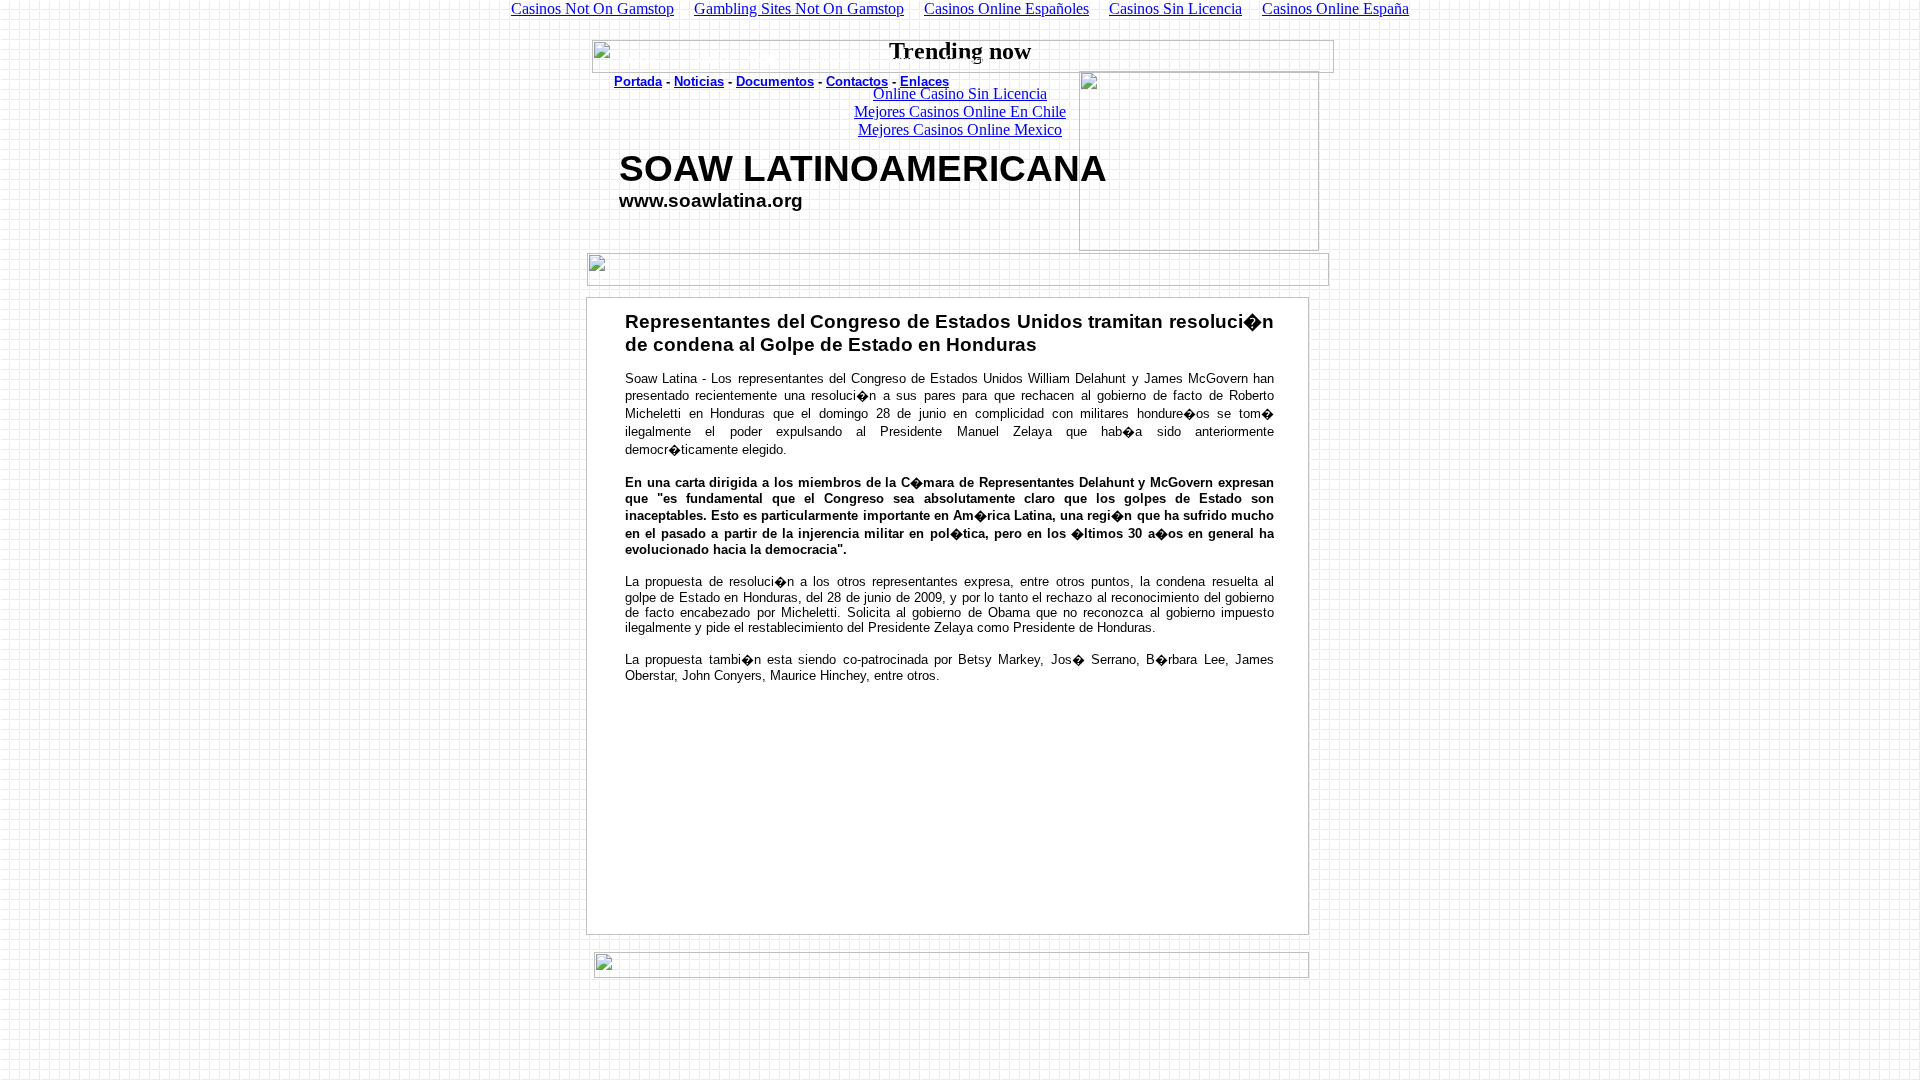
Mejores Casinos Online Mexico (960, 129)
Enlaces (924, 81)
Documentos (775, 81)
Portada (638, 81)
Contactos (857, 81)
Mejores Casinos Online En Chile (960, 111)
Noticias (699, 81)
